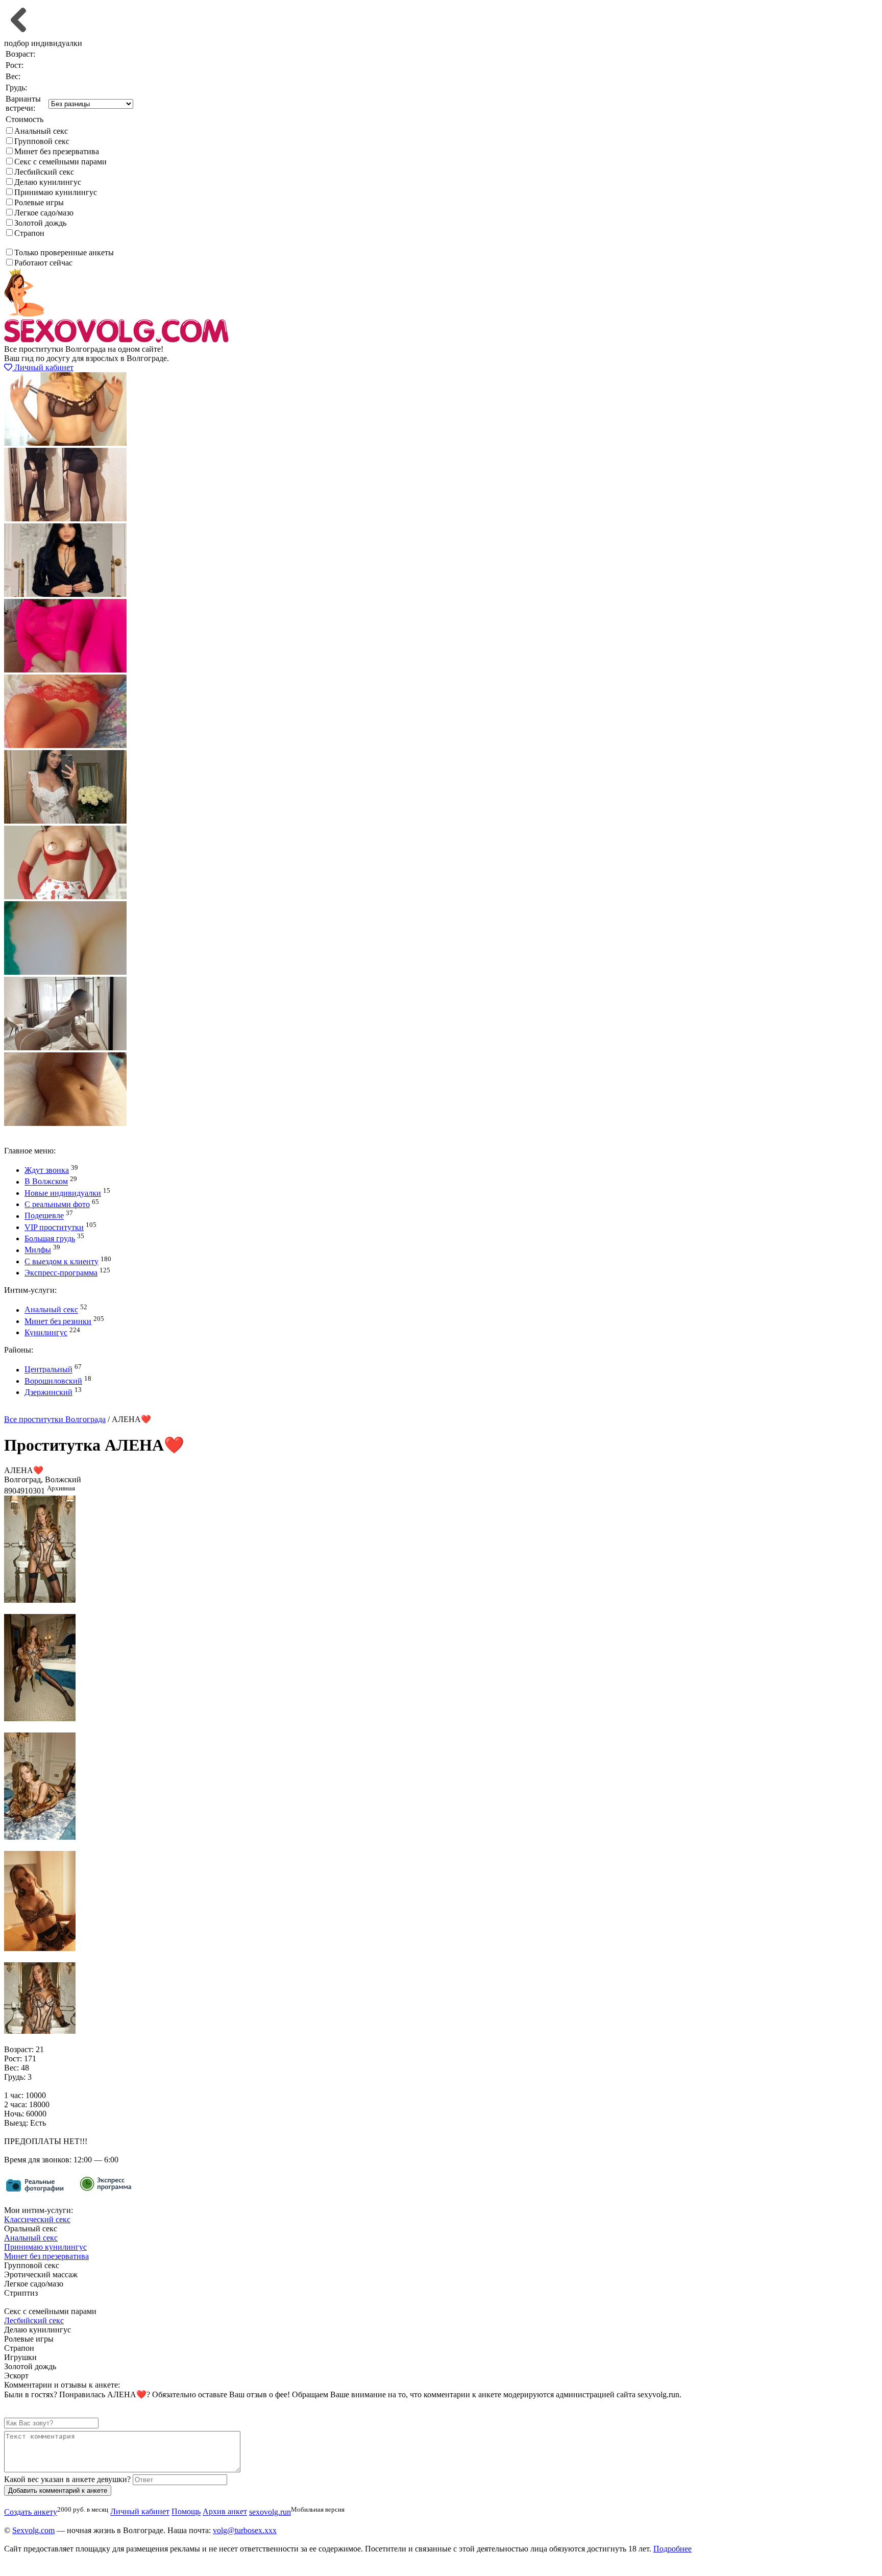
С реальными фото (57, 1204)
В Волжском (46, 1182)
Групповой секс (42, 141)
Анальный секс (41, 131)
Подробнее (672, 2549)
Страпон (29, 233)
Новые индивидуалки (63, 1193)
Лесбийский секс (44, 172)
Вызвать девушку (34, 1132)
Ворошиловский (53, 1381)
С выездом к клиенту (62, 1261)
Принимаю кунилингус (56, 192)
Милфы (38, 1250)
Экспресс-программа (61, 1273)
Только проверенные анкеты (64, 252)
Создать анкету (39, 1410)
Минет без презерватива (57, 151)
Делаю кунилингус (48, 182)
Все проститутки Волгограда (55, 1419)
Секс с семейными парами (60, 162)
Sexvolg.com (33, 2530)
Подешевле (44, 1216)
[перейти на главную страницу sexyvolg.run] (116, 340)
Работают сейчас (43, 263)
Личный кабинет (43, 367)
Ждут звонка (47, 1170)
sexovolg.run (270, 2512)
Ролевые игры (39, 202)
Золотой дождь (40, 223)
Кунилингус (46, 1332)
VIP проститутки (54, 1227)
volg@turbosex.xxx (245, 2530)
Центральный (48, 1370)
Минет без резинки (58, 1321)
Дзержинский (48, 1392)
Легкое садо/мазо (44, 213)
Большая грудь (50, 1238)
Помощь (186, 2512)
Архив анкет (225, 2512)
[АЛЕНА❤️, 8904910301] (40, 1600)
